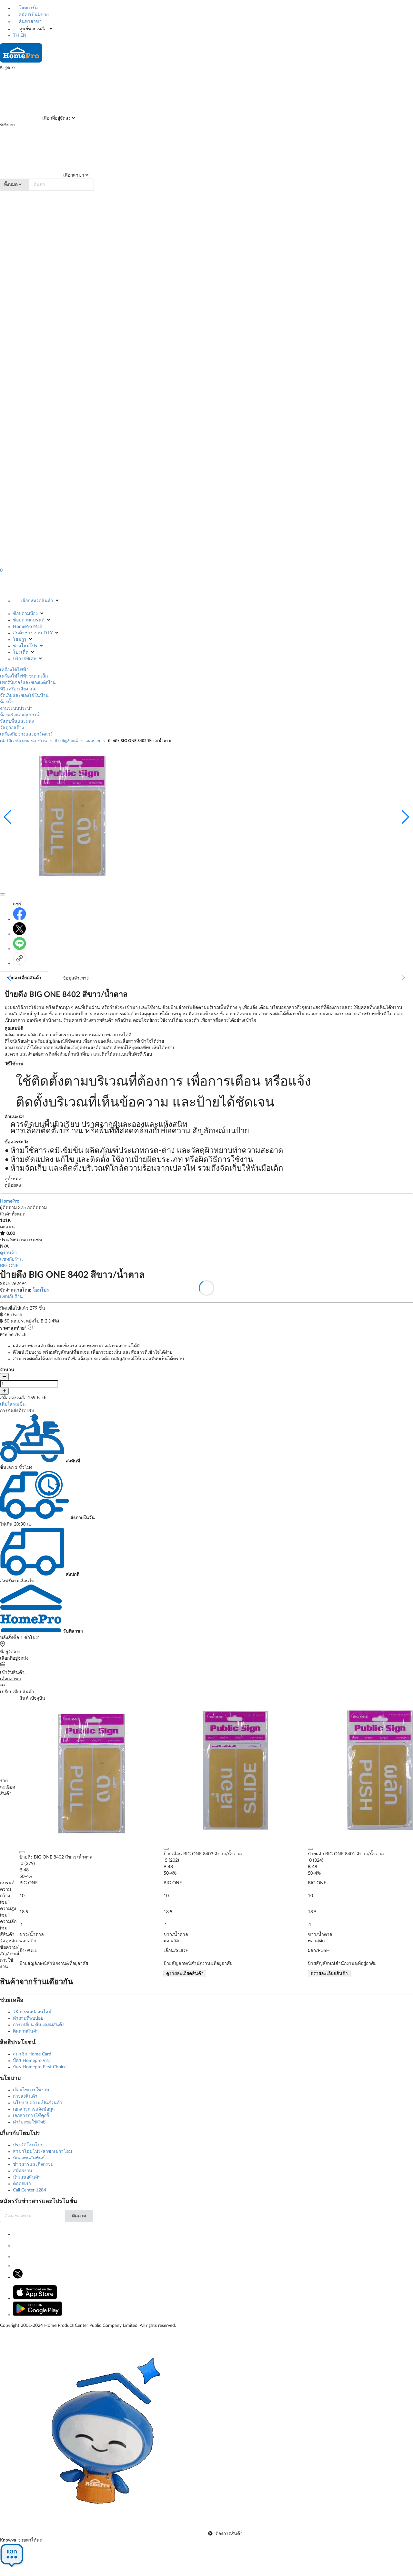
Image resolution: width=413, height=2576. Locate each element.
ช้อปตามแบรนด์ (29, 620)
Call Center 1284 (30, 2190)
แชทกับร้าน (11, 1259)
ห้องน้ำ (7, 702)
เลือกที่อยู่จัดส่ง (56, 118)
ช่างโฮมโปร (25, 646)
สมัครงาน (23, 2171)
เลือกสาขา (73, 175)
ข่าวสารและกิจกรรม (33, 2164)
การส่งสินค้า (25, 2096)
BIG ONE (9, 1266)
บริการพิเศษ (25, 659)
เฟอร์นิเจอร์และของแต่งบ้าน (28, 683)
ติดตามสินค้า (26, 2031)
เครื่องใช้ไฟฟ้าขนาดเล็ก (24, 676)
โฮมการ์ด (28, 8)
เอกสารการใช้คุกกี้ (31, 2116)
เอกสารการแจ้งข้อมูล (34, 2109)
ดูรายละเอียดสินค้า (185, 1974)
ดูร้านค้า (8, 1253)
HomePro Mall (27, 627)
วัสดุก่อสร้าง (12, 728)
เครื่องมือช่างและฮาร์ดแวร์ (26, 734)
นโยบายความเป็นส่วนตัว (38, 2103)
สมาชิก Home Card (32, 2054)
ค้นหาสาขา (30, 22)
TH (16, 35)
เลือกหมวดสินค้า (37, 601)
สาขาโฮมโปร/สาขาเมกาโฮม (42, 2152)
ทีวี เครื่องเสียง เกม (18, 689)
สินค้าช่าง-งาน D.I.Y (33, 633)
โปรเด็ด (21, 652)
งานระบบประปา (16, 708)
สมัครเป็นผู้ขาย (33, 15)
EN (23, 35)
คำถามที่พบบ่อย (28, 2018)
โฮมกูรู (20, 639)
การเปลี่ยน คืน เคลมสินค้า (39, 2025)
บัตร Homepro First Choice (40, 2067)
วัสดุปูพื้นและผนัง (17, 721)
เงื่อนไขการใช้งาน (31, 2090)
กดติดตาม (37, 1208)
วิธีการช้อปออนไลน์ (32, 2012)
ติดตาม (79, 2216)
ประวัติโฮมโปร (28, 2145)
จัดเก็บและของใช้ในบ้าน (24, 696)
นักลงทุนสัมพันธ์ (29, 2158)
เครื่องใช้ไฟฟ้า (14, 670)
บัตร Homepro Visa (32, 2061)
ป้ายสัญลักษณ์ (66, 741)
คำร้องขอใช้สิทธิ (29, 2122)
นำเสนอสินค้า (27, 2177)
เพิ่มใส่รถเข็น (13, 1404)
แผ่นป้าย (93, 741)
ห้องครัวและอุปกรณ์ (20, 715)
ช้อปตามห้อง (25, 614)
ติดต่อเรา (22, 2184)
